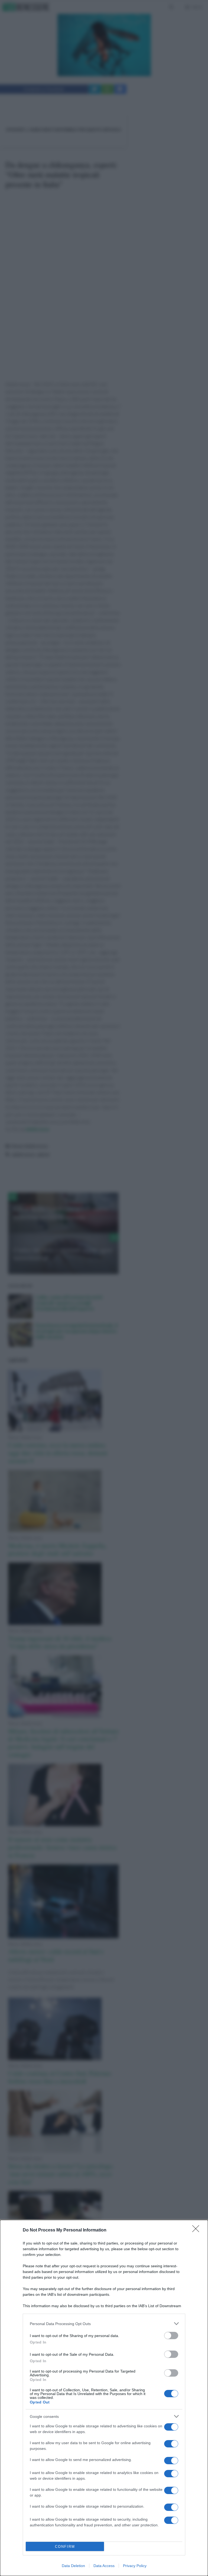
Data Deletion (73, 2566)
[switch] (171, 2336)
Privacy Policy (135, 2566)
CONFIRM (65, 2547)
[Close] (197, 2230)
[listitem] (104, 2324)
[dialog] (104, 2398)
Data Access (104, 2566)
